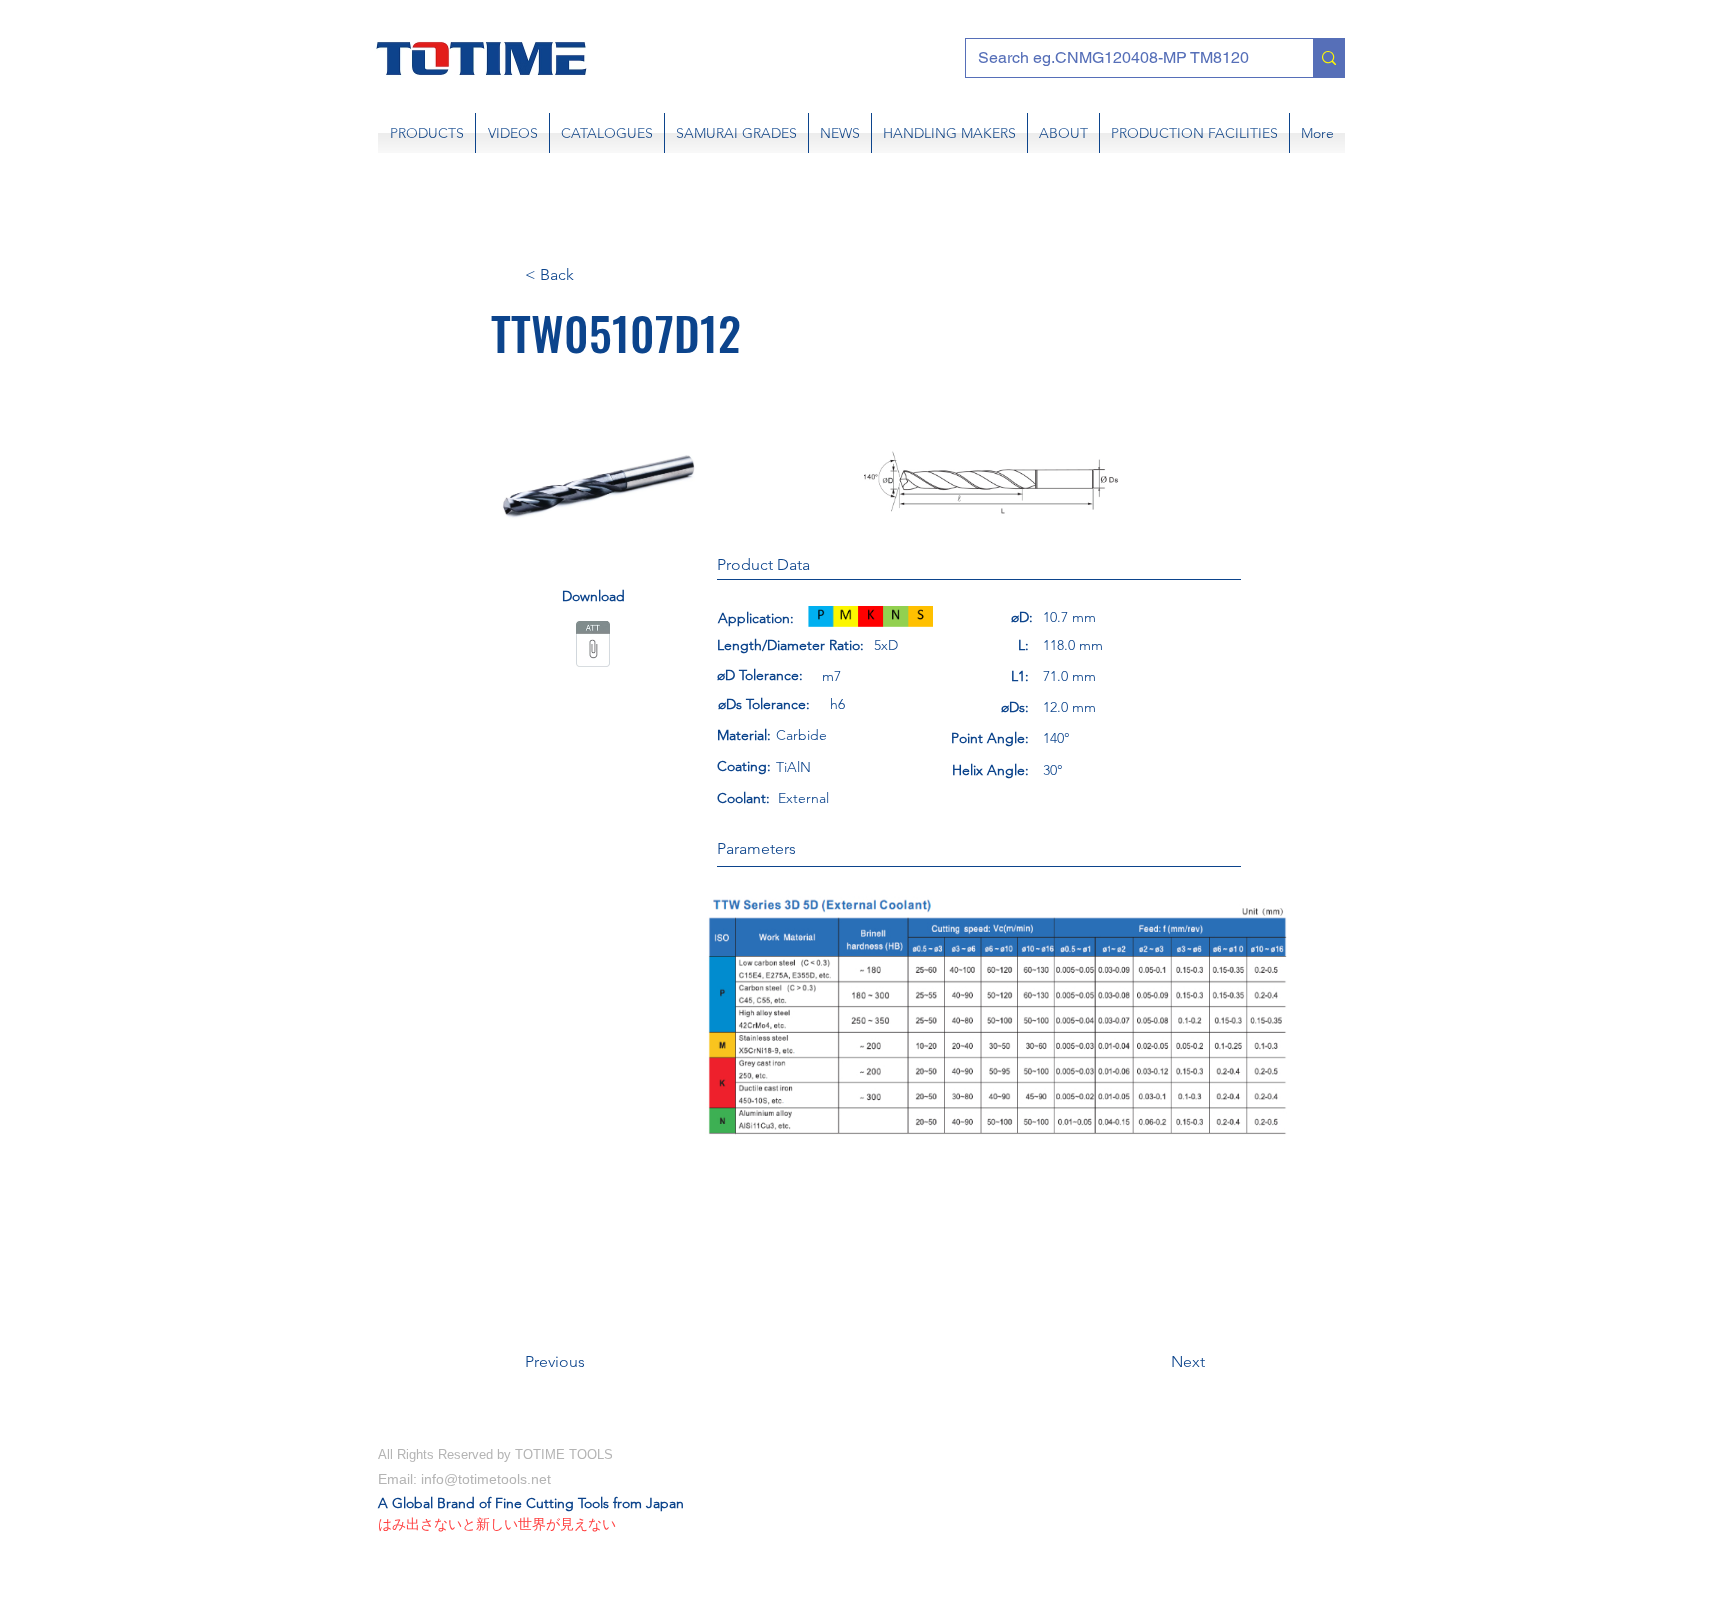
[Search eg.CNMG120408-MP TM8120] (1328, 58)
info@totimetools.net (486, 1479)
